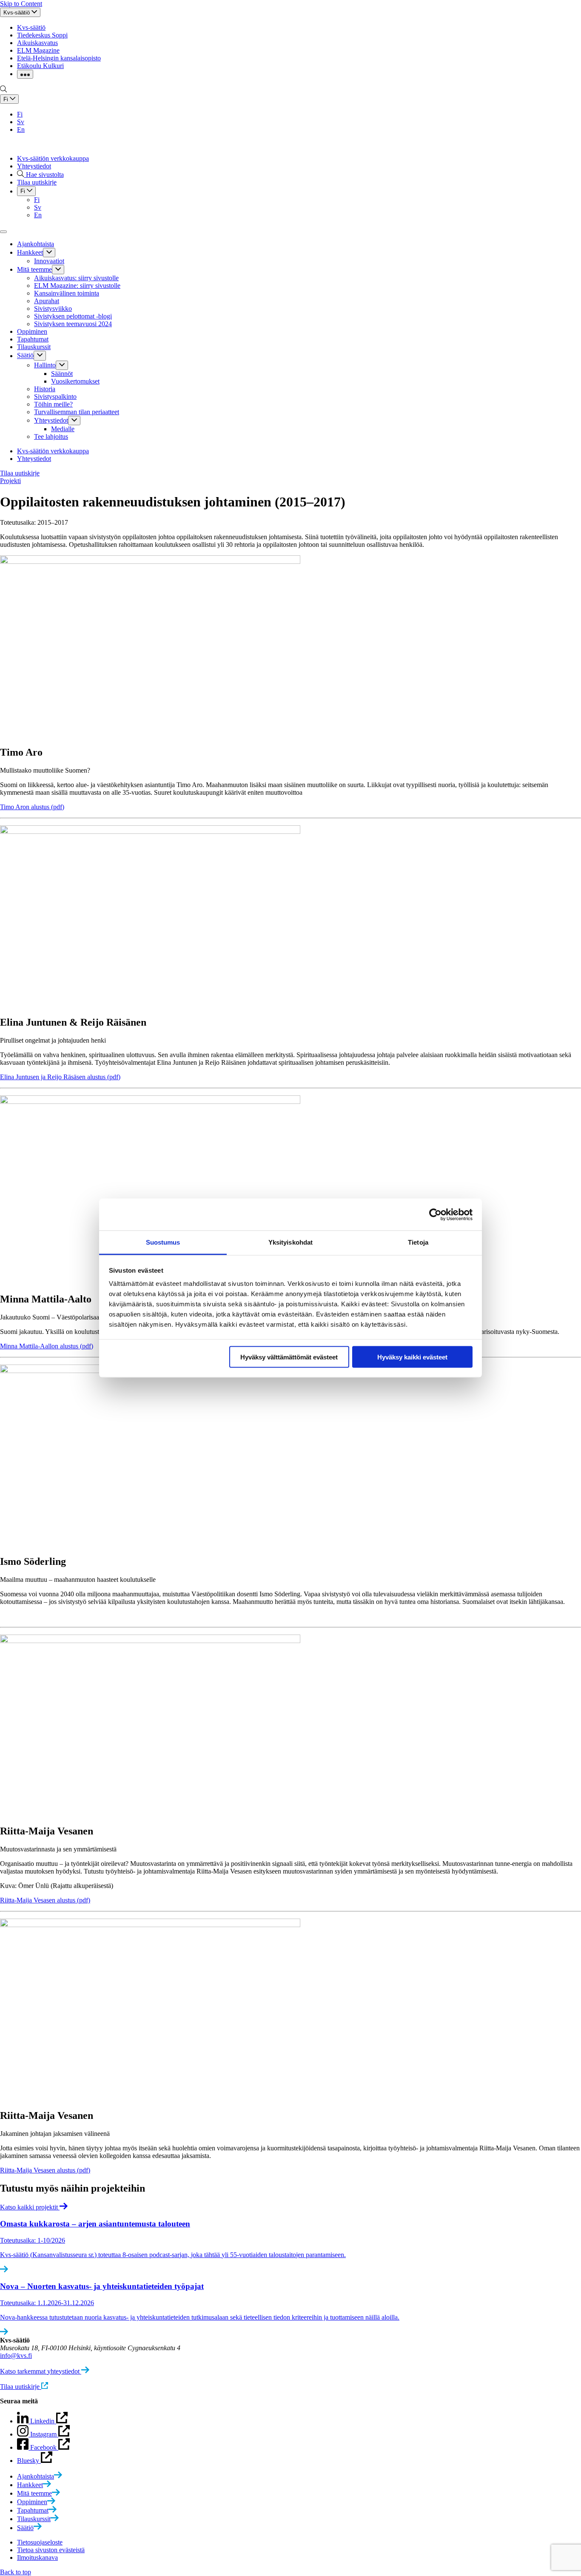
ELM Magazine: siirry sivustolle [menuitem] (77, 286)
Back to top (16, 2572)
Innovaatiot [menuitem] (49, 261)
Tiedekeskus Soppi (42, 35)
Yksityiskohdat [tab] (290, 1242)
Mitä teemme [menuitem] (34, 269)
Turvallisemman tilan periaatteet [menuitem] (77, 412)
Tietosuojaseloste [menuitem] (40, 2542)
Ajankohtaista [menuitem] (36, 244)
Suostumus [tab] (163, 1242)
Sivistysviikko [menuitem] (53, 308)
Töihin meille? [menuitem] (53, 404)
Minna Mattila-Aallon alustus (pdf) (47, 1346)
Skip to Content (21, 4)
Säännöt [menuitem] (62, 374)
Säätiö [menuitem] (25, 356)
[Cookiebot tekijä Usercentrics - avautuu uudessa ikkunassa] (435, 1214)
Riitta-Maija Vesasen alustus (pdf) (45, 1900)
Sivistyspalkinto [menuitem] (55, 397)
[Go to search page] (3, 90)
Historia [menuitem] (45, 389)
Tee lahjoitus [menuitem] (51, 436)
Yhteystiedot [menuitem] (51, 420)
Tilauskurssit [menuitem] (34, 347)
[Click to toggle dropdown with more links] (25, 74)
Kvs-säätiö (31, 27)
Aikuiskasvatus (37, 43)
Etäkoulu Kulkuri (40, 66)
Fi (20, 114)
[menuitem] (40, 2476)
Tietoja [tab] (418, 1242)
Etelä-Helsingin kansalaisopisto (59, 58)
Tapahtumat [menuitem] (33, 339)
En (21, 129)
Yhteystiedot (34, 166)
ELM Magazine (38, 50)
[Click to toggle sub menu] (49, 253)
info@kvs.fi (16, 2356)
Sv (21, 122)
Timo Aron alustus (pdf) (32, 807)
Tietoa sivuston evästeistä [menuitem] (51, 2550)
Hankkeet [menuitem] (30, 252)
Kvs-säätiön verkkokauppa (53, 158)
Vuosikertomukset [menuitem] (75, 381)
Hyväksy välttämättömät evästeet (289, 1357)
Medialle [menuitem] (63, 429)
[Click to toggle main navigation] (3, 232)
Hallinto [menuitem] (45, 365)
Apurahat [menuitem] (47, 301)
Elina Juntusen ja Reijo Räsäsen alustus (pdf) (60, 1077)
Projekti (10, 481)
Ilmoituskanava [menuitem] (37, 2558)
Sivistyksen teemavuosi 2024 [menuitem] (73, 324)
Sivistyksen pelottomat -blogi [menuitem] (73, 316)
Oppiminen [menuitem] (32, 331)
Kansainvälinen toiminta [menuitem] (67, 293)
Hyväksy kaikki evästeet (412, 1357)
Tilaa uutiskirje (20, 473)
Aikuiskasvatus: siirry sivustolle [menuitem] (76, 278)
